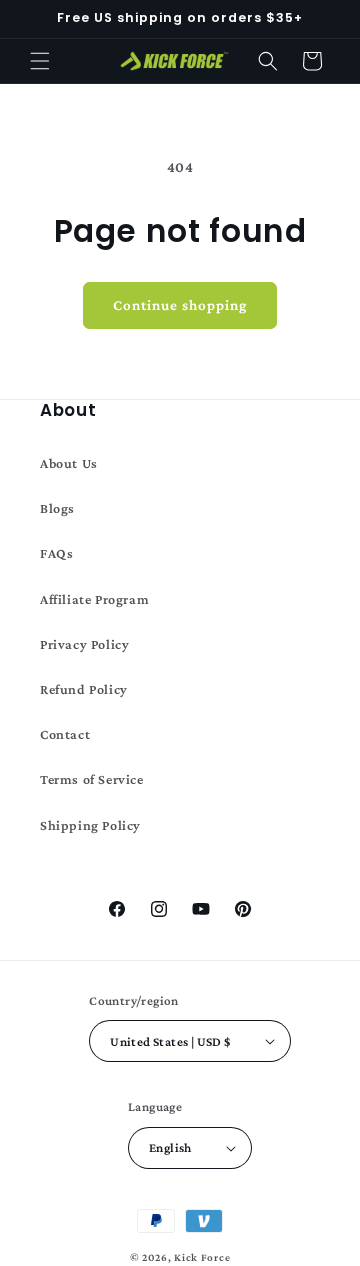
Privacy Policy (84, 644)
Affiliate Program (94, 599)
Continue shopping (180, 305)
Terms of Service (92, 779)
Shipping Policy (90, 825)
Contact (65, 734)
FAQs (56, 553)
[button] (40, 61)
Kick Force (202, 1257)
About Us (69, 463)
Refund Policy (84, 689)
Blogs (57, 508)
